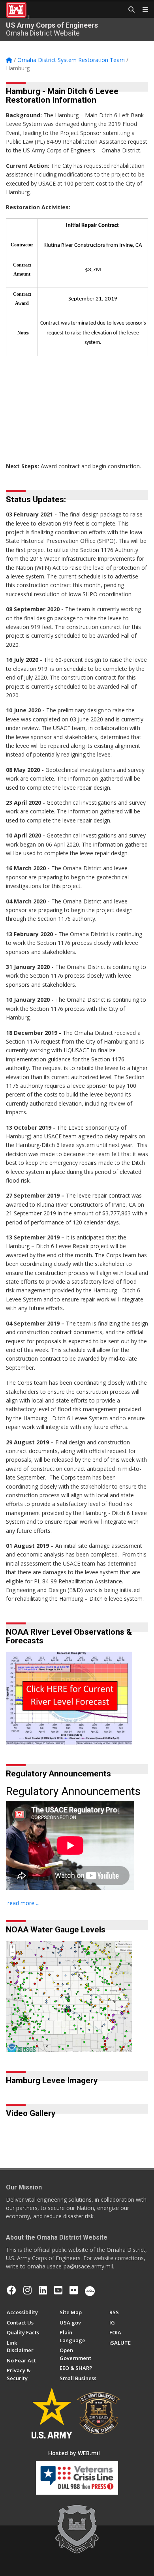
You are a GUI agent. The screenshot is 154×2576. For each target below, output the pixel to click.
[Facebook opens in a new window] (11, 2290)
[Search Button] (129, 10)
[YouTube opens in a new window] (58, 2290)
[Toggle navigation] (142, 10)
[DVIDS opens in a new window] (90, 2290)
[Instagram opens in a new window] (27, 2290)
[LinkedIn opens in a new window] (43, 2290)
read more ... (23, 1903)
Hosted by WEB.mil (74, 2453)
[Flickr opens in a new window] (74, 2290)
